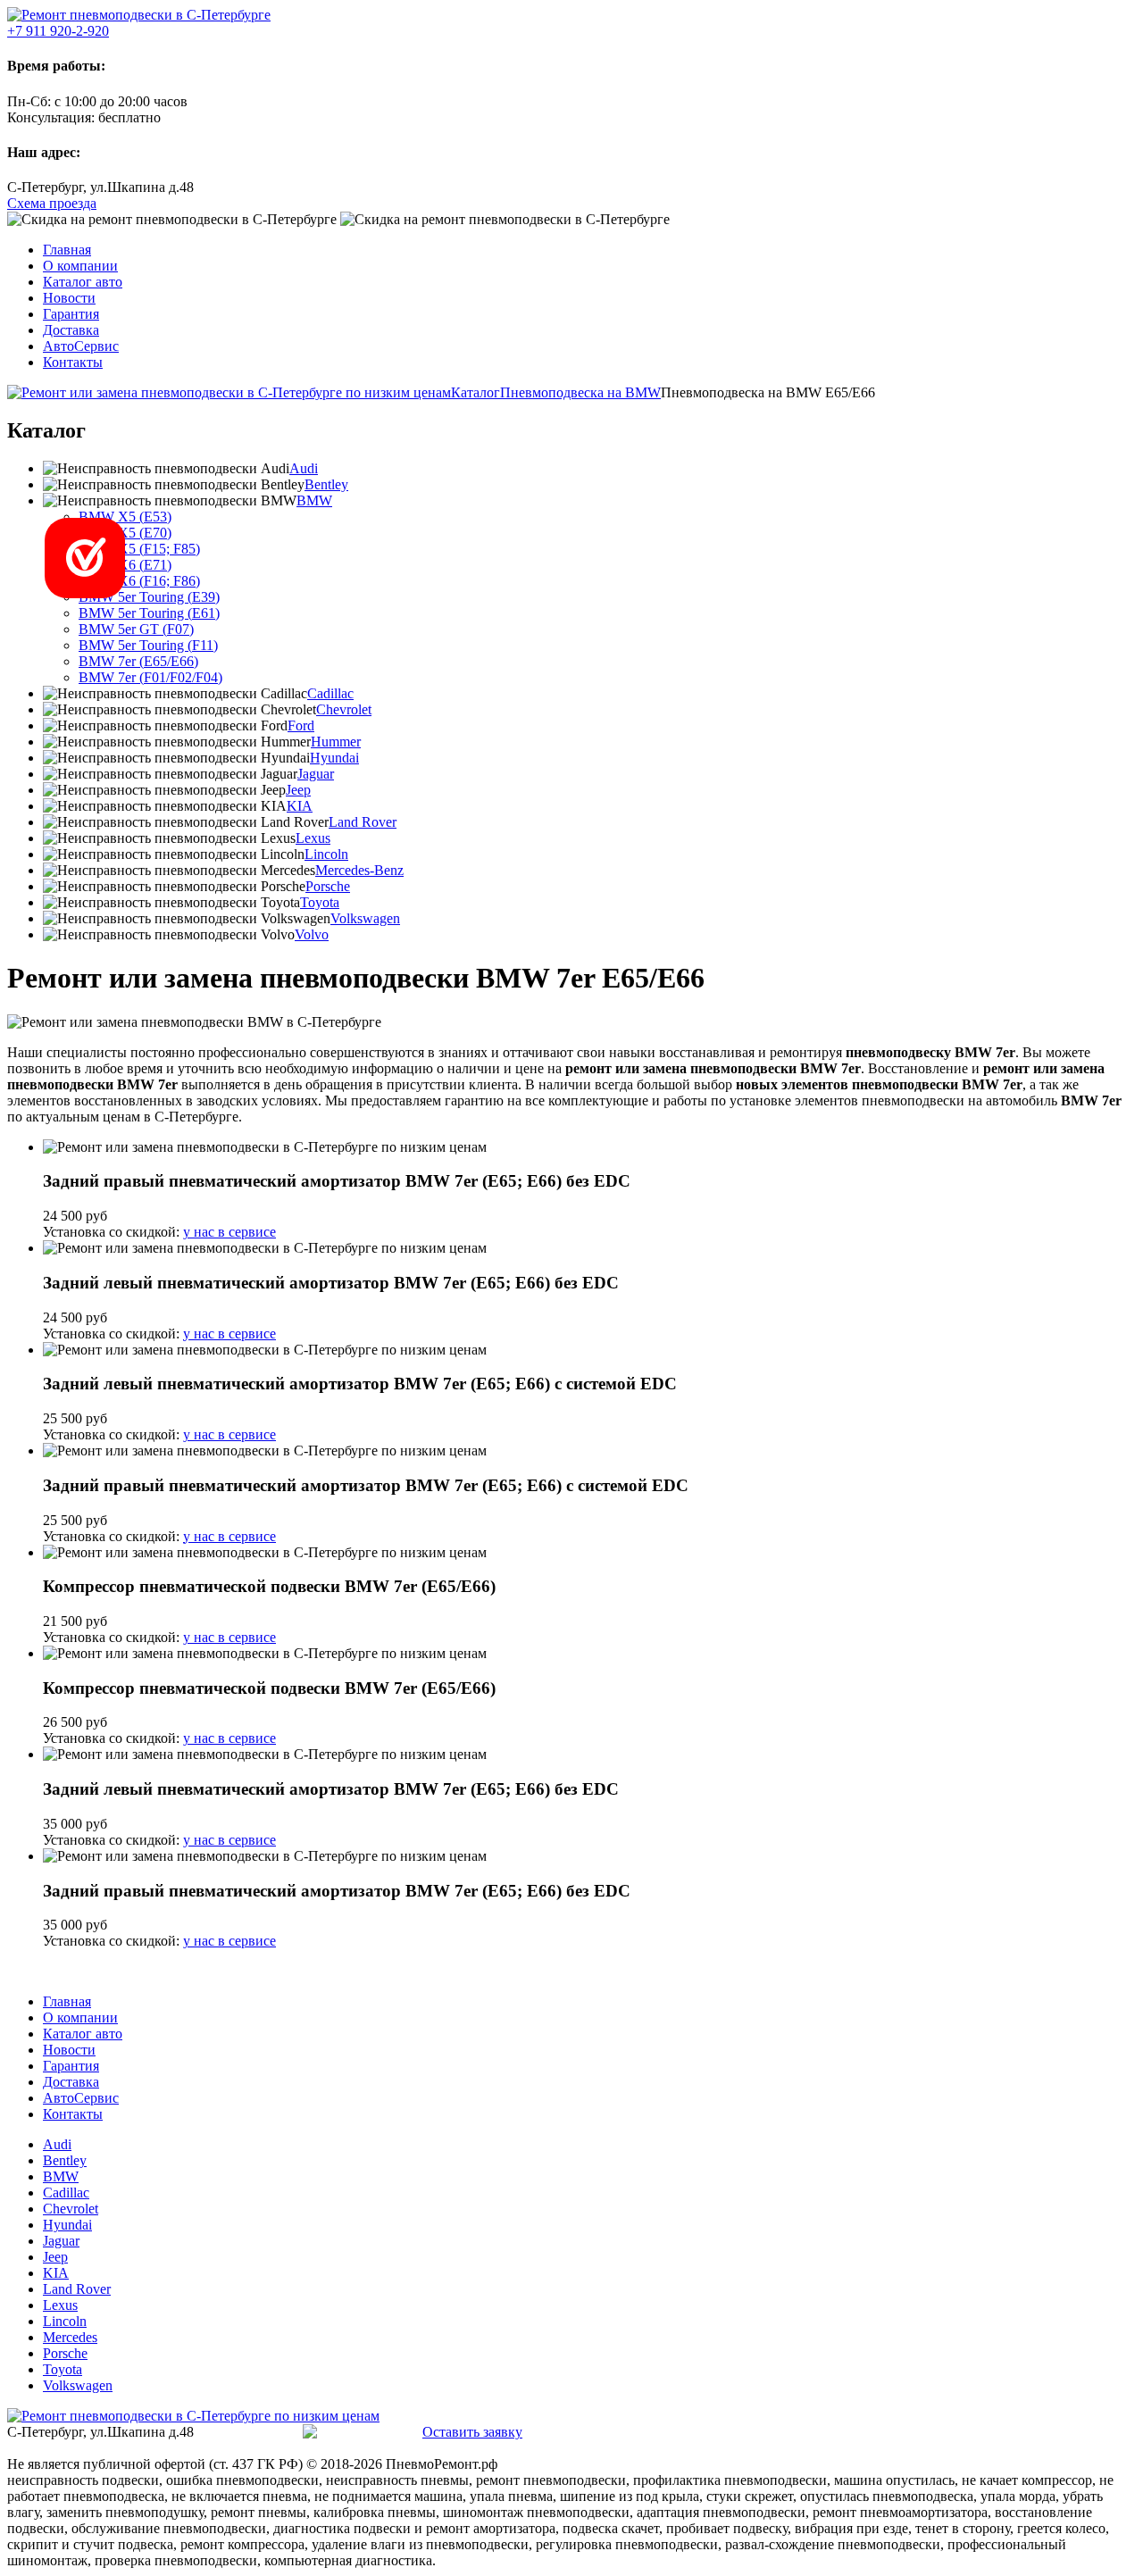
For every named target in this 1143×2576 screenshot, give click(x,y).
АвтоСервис (81, 346)
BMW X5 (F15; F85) (139, 549)
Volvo (312, 934)
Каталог (476, 392)
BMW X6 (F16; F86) (139, 581)
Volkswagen (365, 918)
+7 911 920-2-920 (250, 2432)
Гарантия (71, 314)
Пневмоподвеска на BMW (580, 392)
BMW (314, 500)
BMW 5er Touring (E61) (149, 613)
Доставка (71, 330)
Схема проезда (52, 203)
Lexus (313, 838)
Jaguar (316, 774)
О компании (80, 266)
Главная (67, 250)
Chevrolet (344, 709)
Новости (69, 298)
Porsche (328, 886)
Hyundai (334, 758)
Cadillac (330, 693)
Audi (304, 468)
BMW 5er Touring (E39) (149, 597)
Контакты (73, 362)
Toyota (320, 902)
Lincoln (326, 854)
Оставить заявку (472, 2432)
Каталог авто (83, 282)
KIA (300, 806)
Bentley (326, 484)
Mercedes (70, 2337)
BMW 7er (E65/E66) (138, 661)
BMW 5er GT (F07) (136, 629)
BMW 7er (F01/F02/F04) (150, 677)
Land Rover (363, 822)
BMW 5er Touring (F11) (148, 645)
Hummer (336, 742)
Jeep (298, 790)
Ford (301, 725)
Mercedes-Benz (359, 870)
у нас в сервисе (229, 1232)
